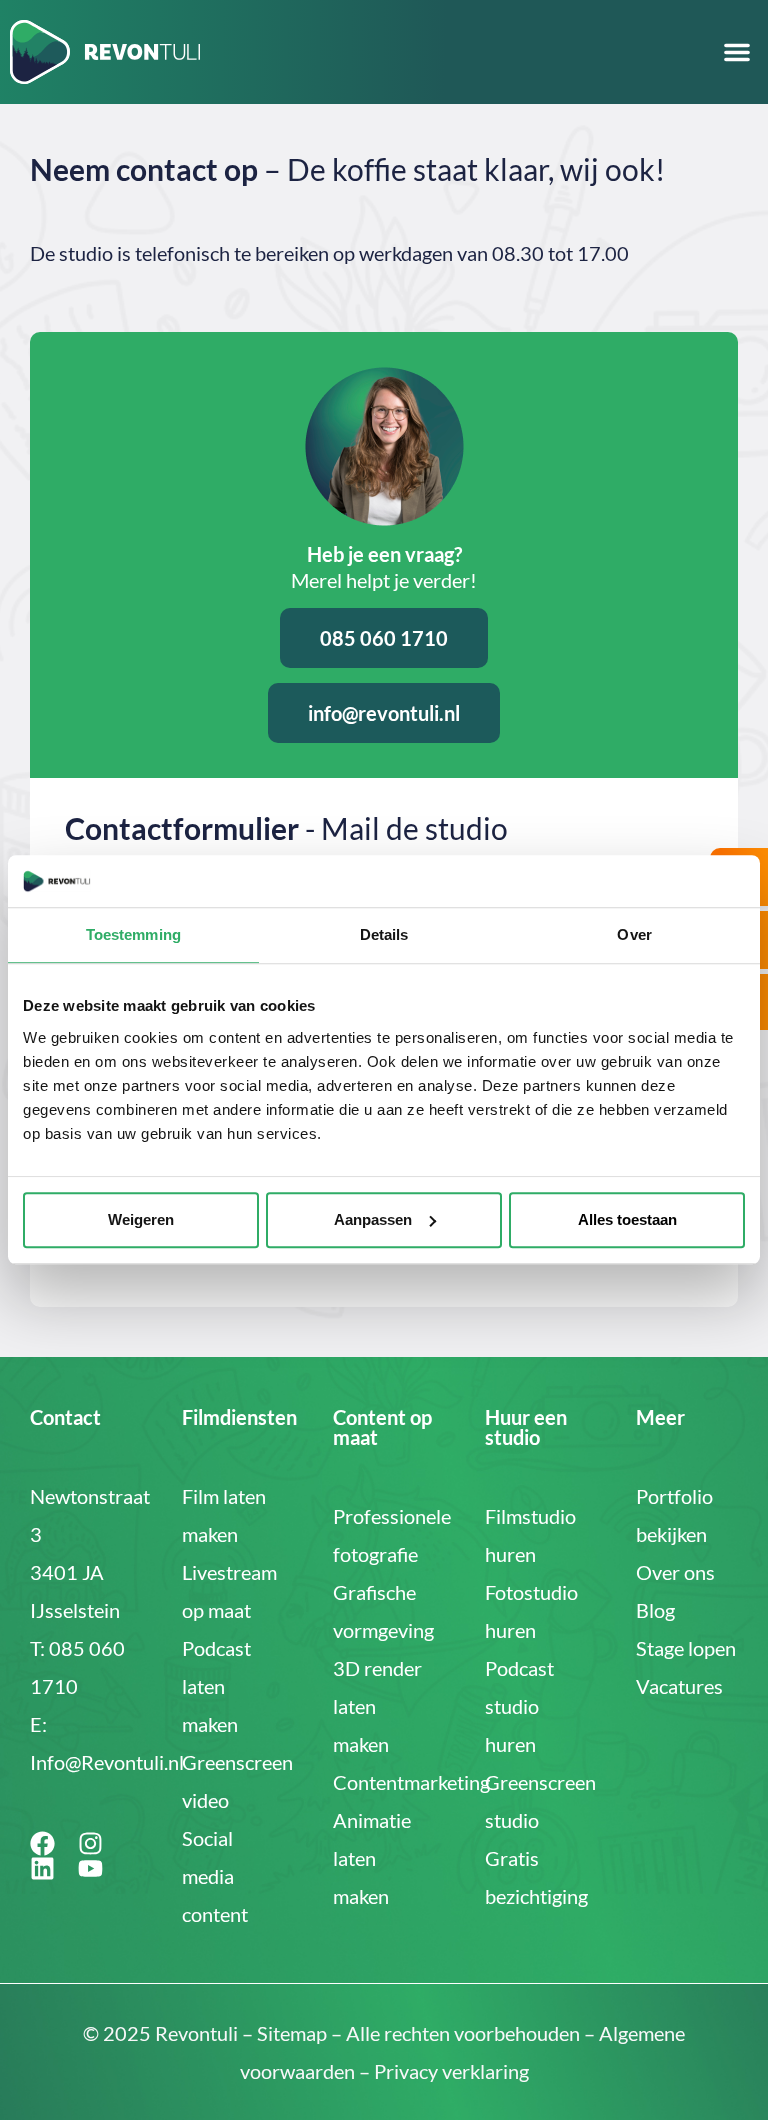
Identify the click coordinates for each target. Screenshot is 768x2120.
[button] (737, 52)
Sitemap (292, 2033)
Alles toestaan (627, 1219)
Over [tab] (634, 935)
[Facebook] (42, 1843)
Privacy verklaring (451, 2071)
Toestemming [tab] (133, 935)
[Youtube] (90, 1868)
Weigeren (141, 1219)
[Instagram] (90, 1843)
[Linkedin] (42, 1868)
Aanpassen (373, 1219)
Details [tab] (384, 935)
